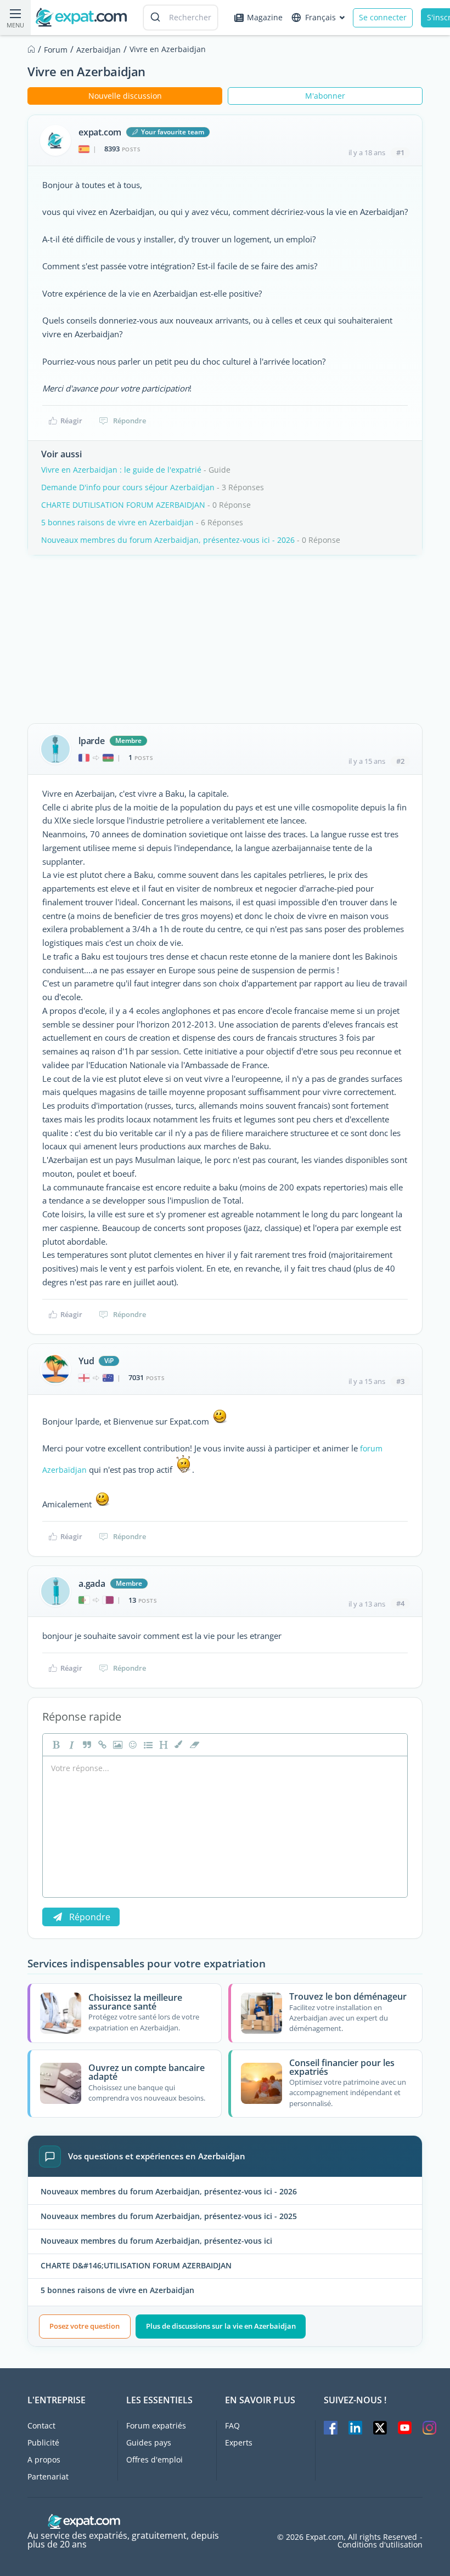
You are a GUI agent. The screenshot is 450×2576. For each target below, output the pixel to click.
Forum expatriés (156, 2425)
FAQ (232, 2425)
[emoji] (132, 1745)
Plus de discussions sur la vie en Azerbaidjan (221, 2326)
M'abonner (325, 96)
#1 (400, 152)
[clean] (193, 1745)
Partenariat (48, 2476)
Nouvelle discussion (125, 96)
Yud (86, 1361)
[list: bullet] (147, 1745)
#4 (400, 1603)
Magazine (265, 17)
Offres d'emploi (154, 2459)
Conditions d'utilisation (380, 2545)
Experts (239, 2442)
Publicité (43, 2442)
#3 (400, 1381)
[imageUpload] (116, 1745)
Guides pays (149, 2442)
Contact (41, 2425)
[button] (178, 1745)
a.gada (92, 1584)
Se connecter (383, 17)
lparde (92, 741)
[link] (101, 1745)
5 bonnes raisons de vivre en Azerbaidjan (117, 522)
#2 (400, 761)
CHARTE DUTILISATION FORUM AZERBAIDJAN (123, 505)
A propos (44, 2459)
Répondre (130, 421)
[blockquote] (86, 1745)
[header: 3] (162, 1745)
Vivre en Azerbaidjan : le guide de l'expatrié (121, 470)
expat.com (100, 132)
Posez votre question (85, 2326)
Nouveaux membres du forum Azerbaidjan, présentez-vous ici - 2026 (168, 540)
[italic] (70, 1745)
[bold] (55, 1745)
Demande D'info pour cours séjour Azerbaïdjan (128, 487)
